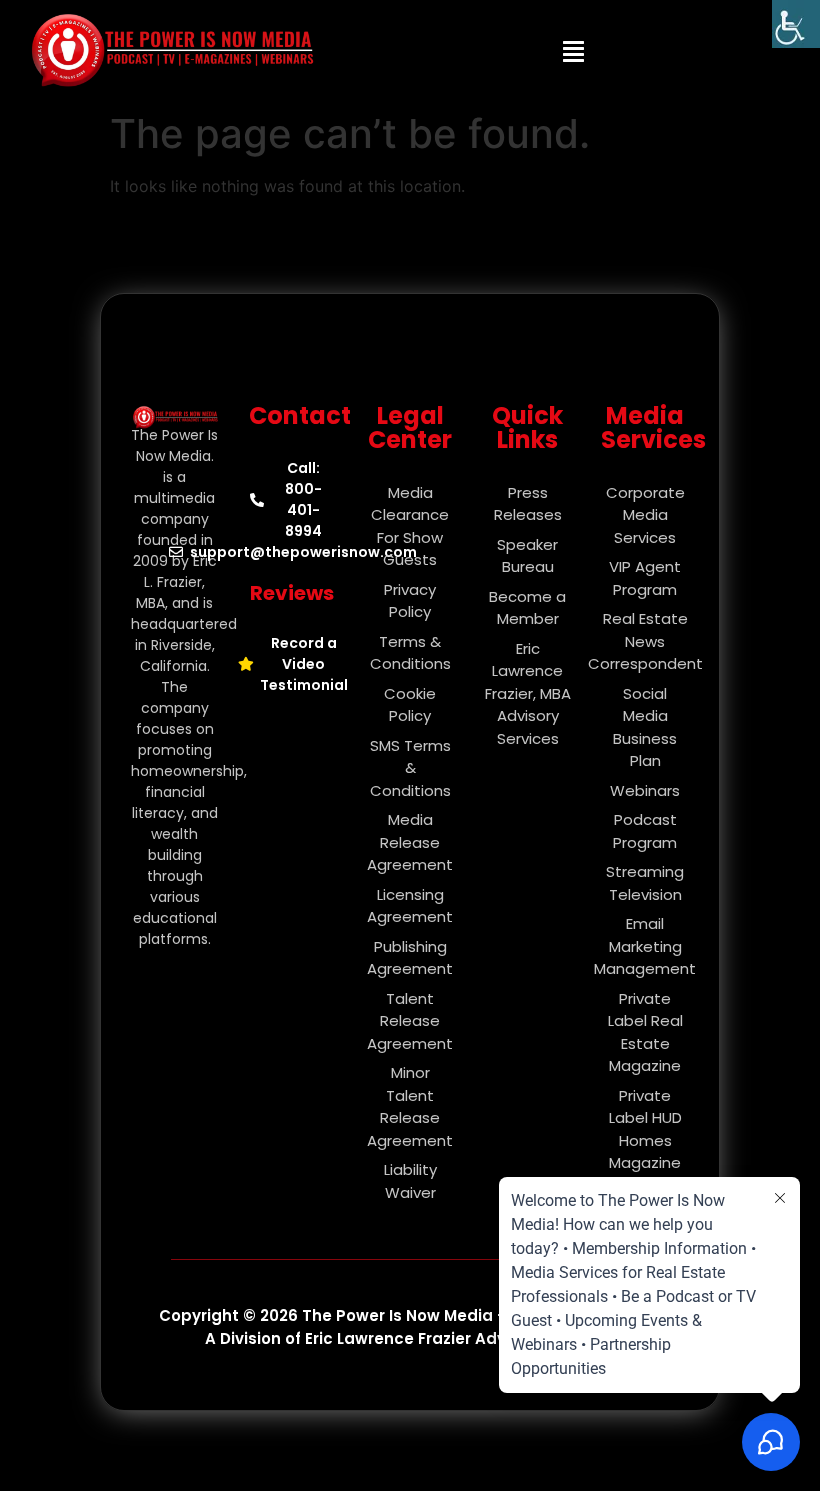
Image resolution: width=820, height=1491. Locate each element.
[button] (574, 51)
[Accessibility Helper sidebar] (796, 24)
